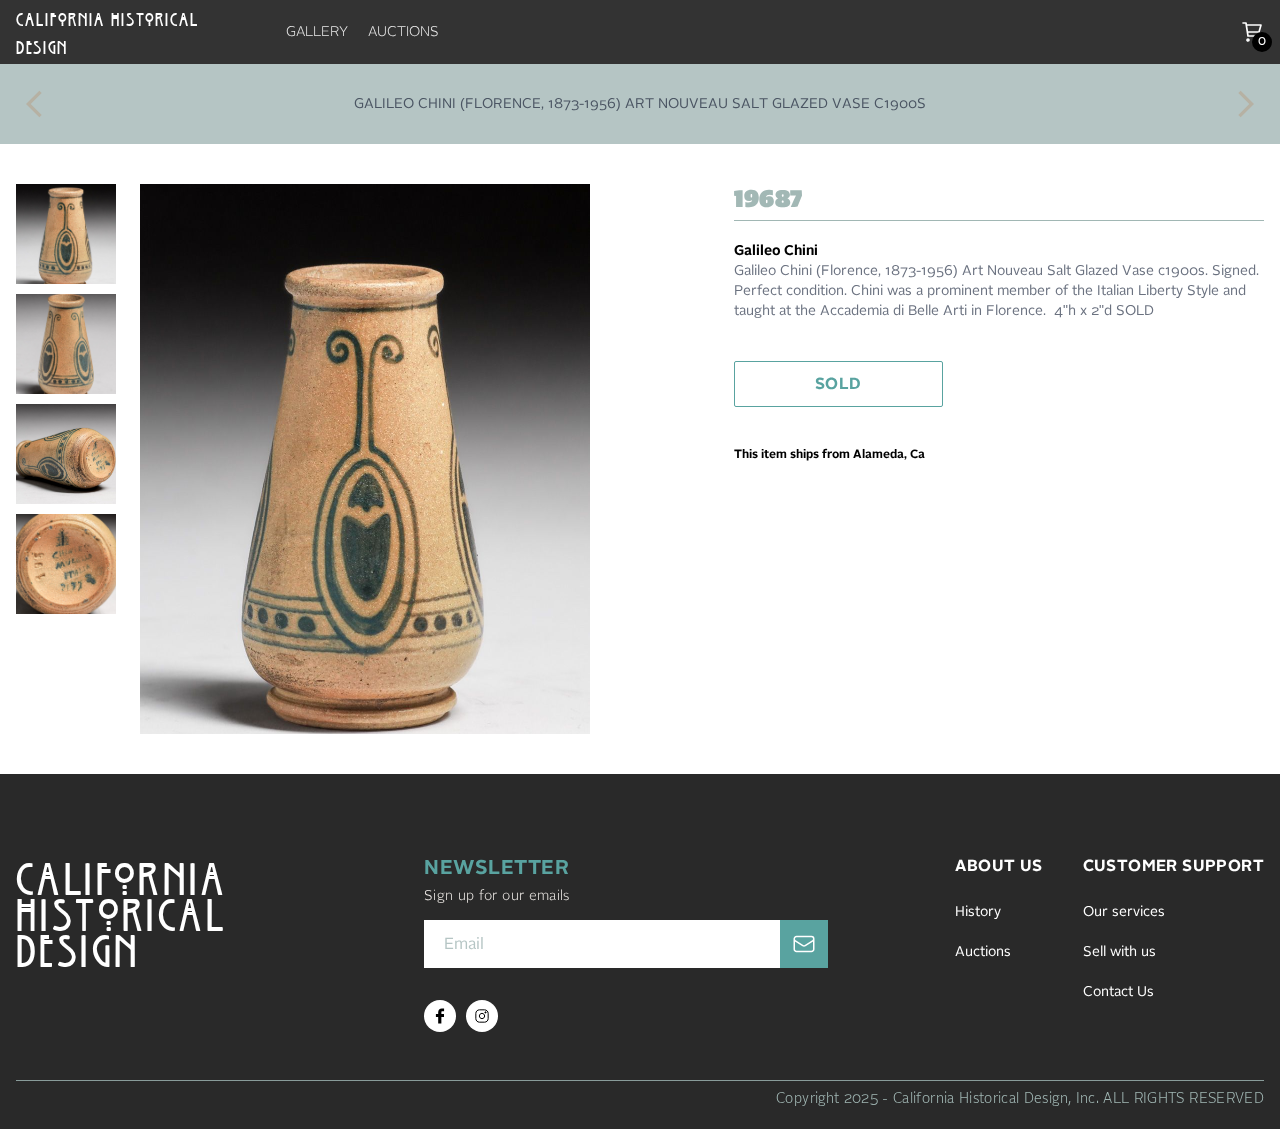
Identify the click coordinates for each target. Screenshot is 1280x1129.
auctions (403, 32)
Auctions (983, 952)
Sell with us (1119, 952)
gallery (317, 32)
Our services (1124, 912)
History (978, 912)
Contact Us (1118, 992)
